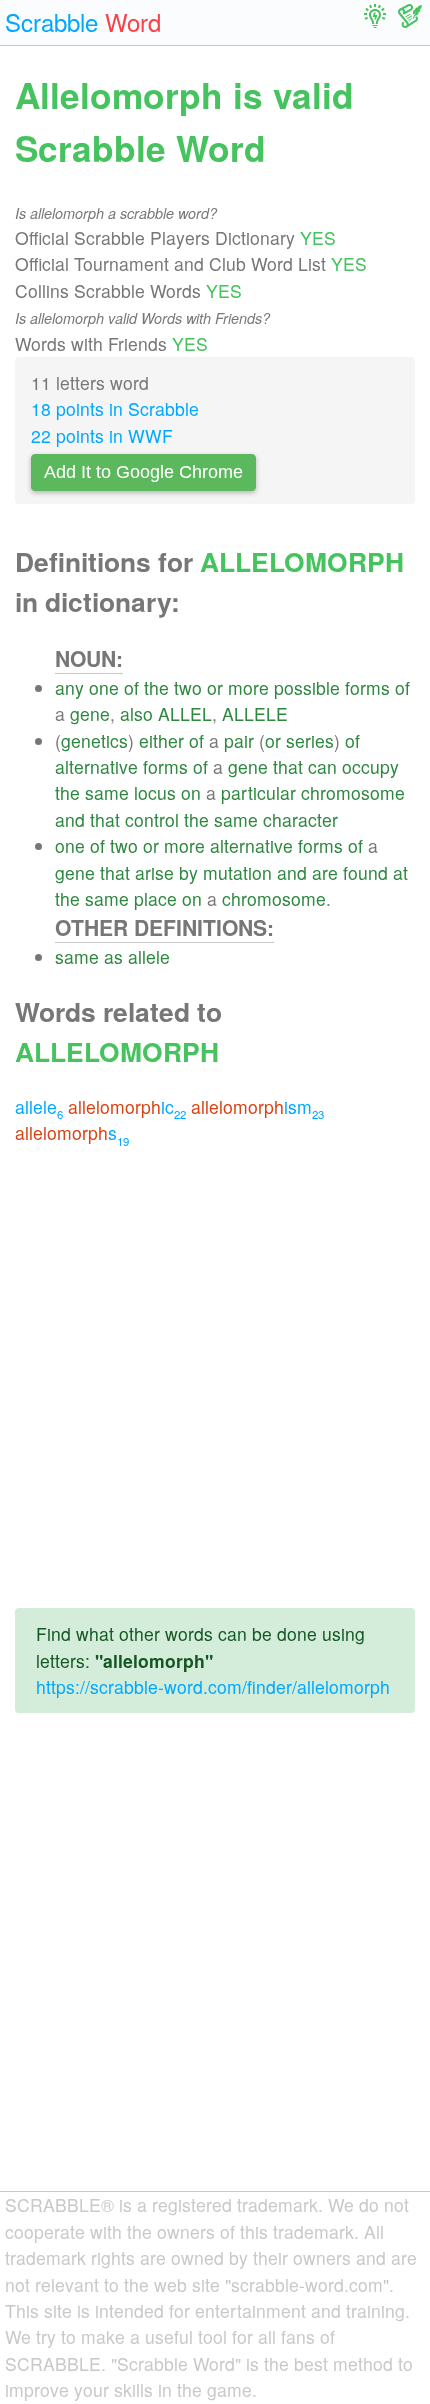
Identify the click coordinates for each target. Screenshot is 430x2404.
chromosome (353, 792)
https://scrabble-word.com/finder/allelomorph (213, 1686)
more (248, 687)
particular (258, 792)
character (300, 819)
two (188, 687)
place (155, 898)
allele (149, 956)
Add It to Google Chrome (143, 472)
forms (367, 687)
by (188, 872)
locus (155, 792)
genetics (94, 740)
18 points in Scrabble (115, 408)
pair (239, 740)
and (70, 819)
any (69, 687)
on (191, 792)
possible (307, 687)
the (156, 687)
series (310, 740)
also (136, 713)
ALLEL (185, 713)
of (131, 687)
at (400, 872)
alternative (96, 766)
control (152, 819)
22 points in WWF (102, 435)
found (365, 872)
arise (154, 872)
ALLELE (255, 713)
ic (127, 1106)
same (107, 792)
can (322, 766)
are (325, 872)
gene (90, 713)
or (215, 687)
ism (257, 1106)
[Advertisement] (215, 1377)
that (288, 766)
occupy (370, 766)
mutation (237, 872)
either (161, 740)
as (113, 956)
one (104, 687)
